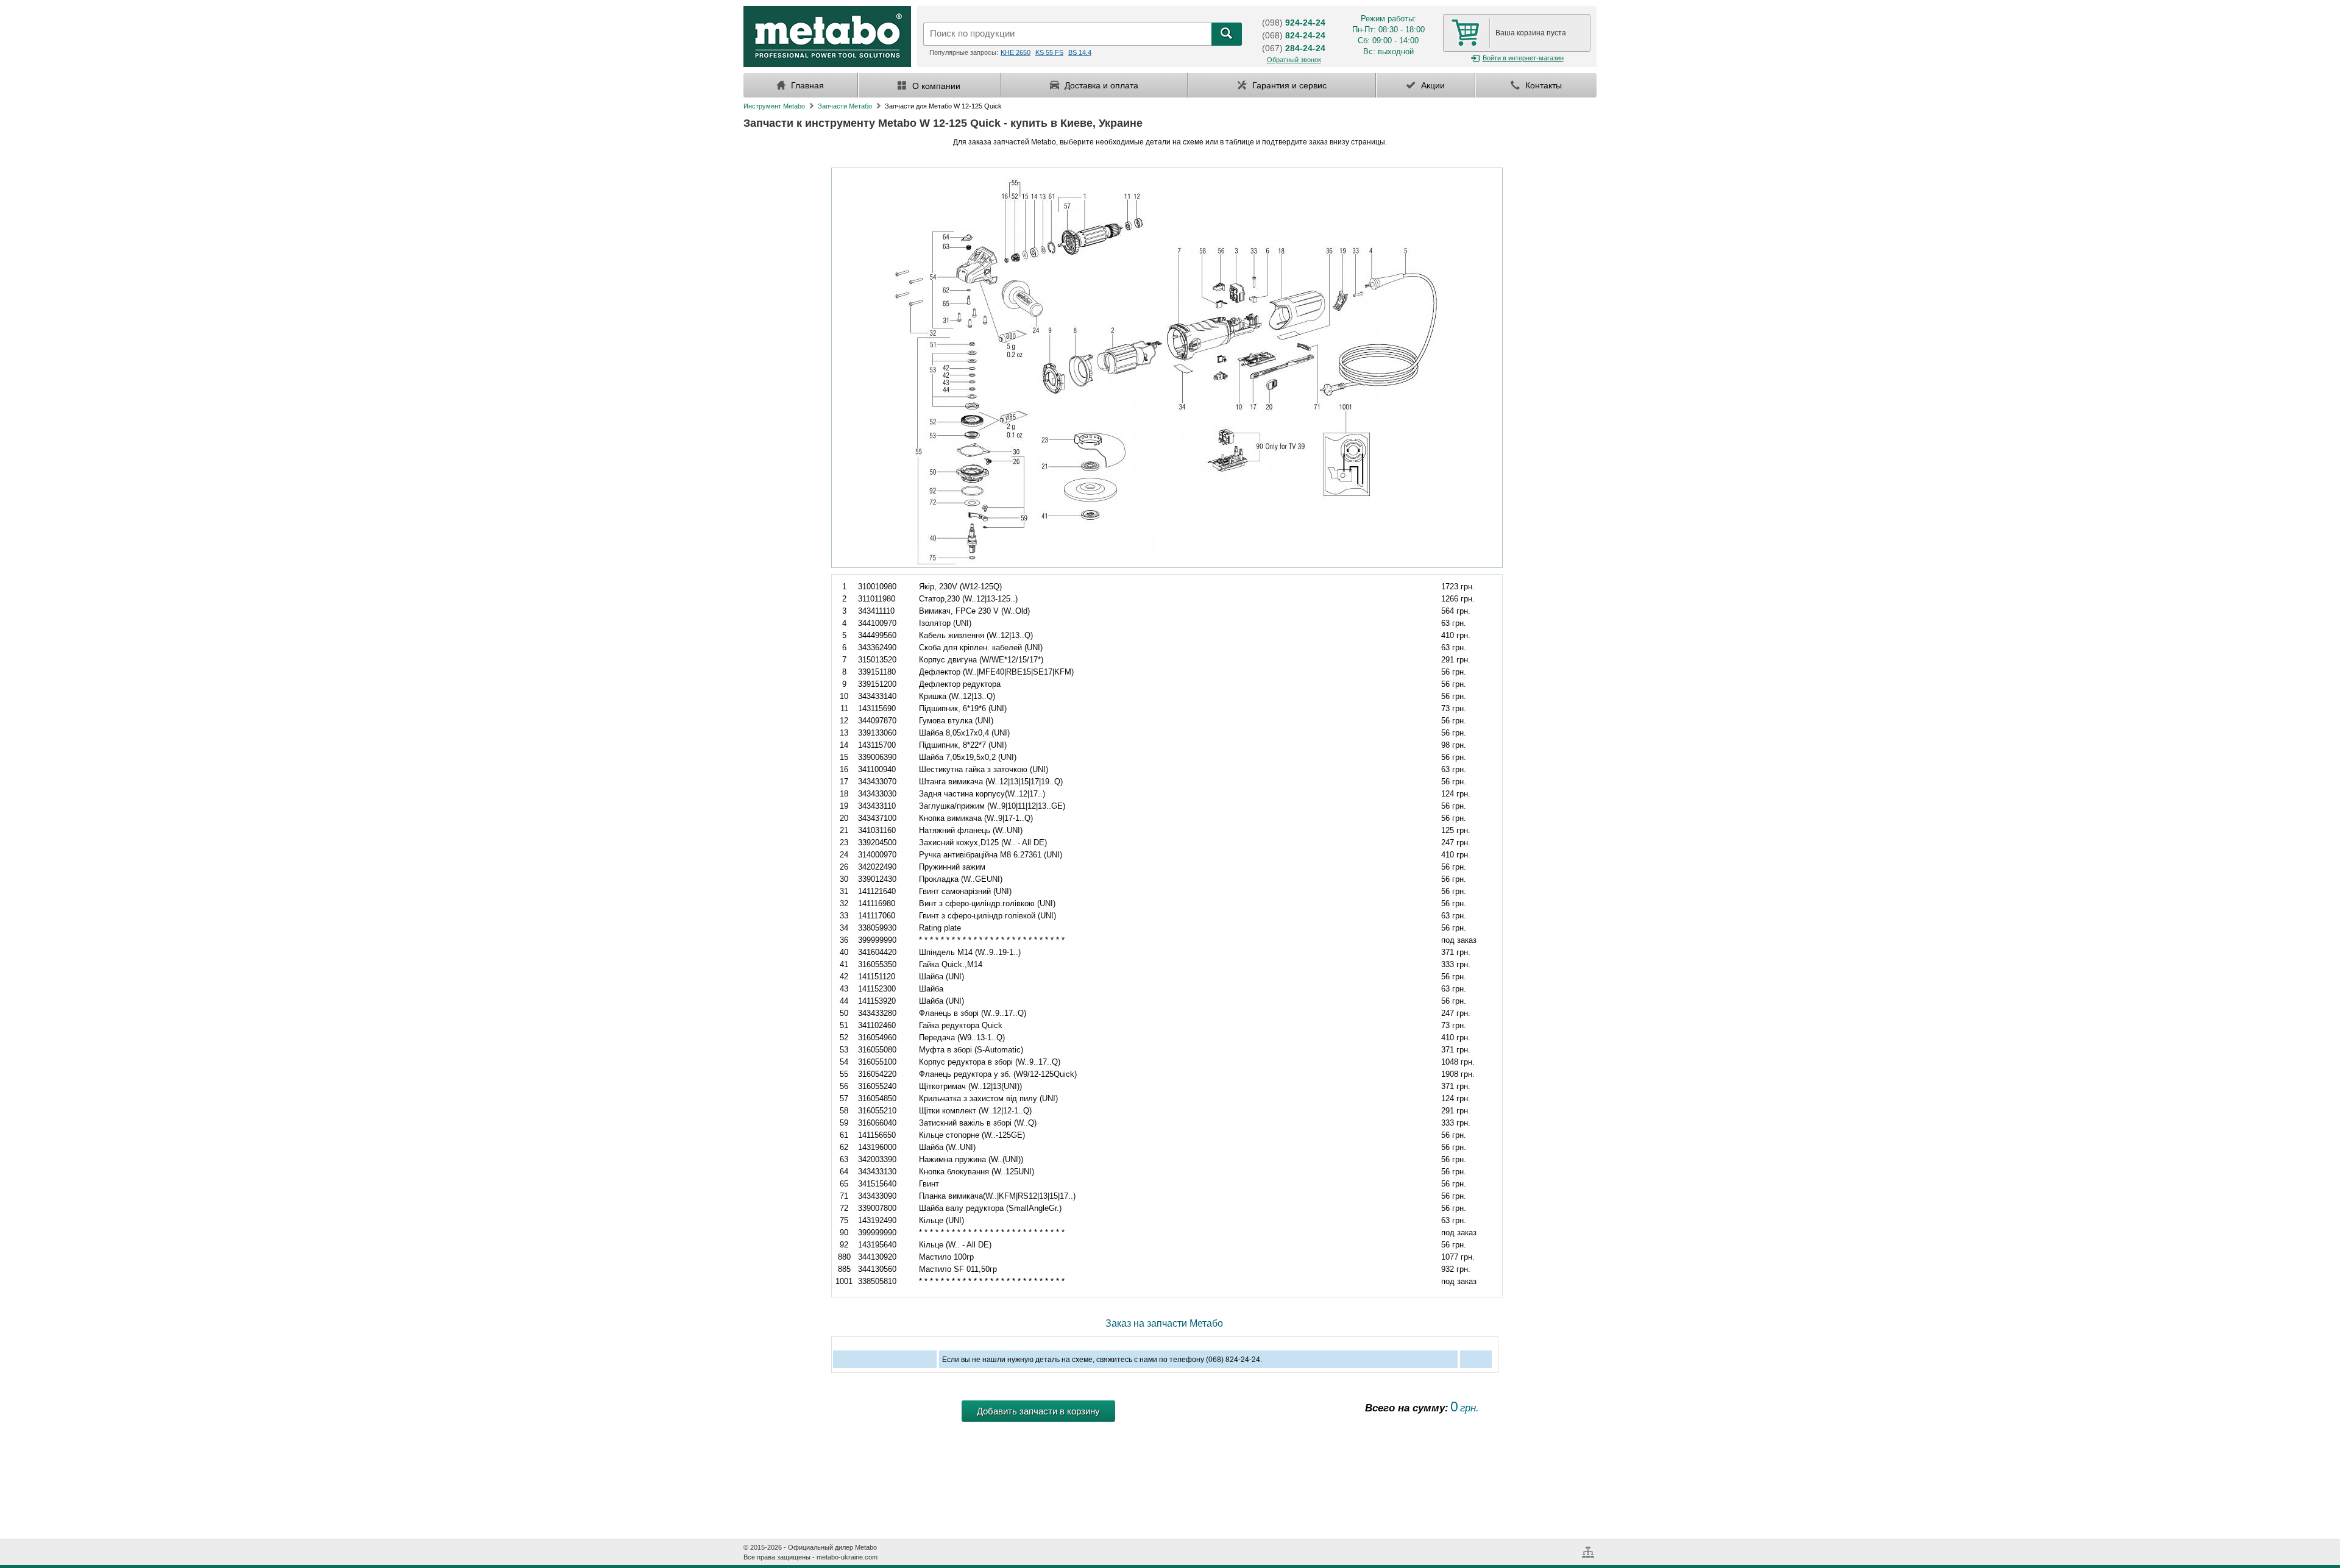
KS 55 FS (1049, 52)
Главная (806, 85)
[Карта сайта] (1590, 1547)
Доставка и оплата (1100, 85)
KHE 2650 (1016, 52)
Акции (1432, 85)
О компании (935, 86)
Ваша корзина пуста (1531, 33)
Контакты (1542, 85)
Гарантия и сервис (1288, 85)
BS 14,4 (1080, 52)
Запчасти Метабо (845, 106)
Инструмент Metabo (774, 106)
